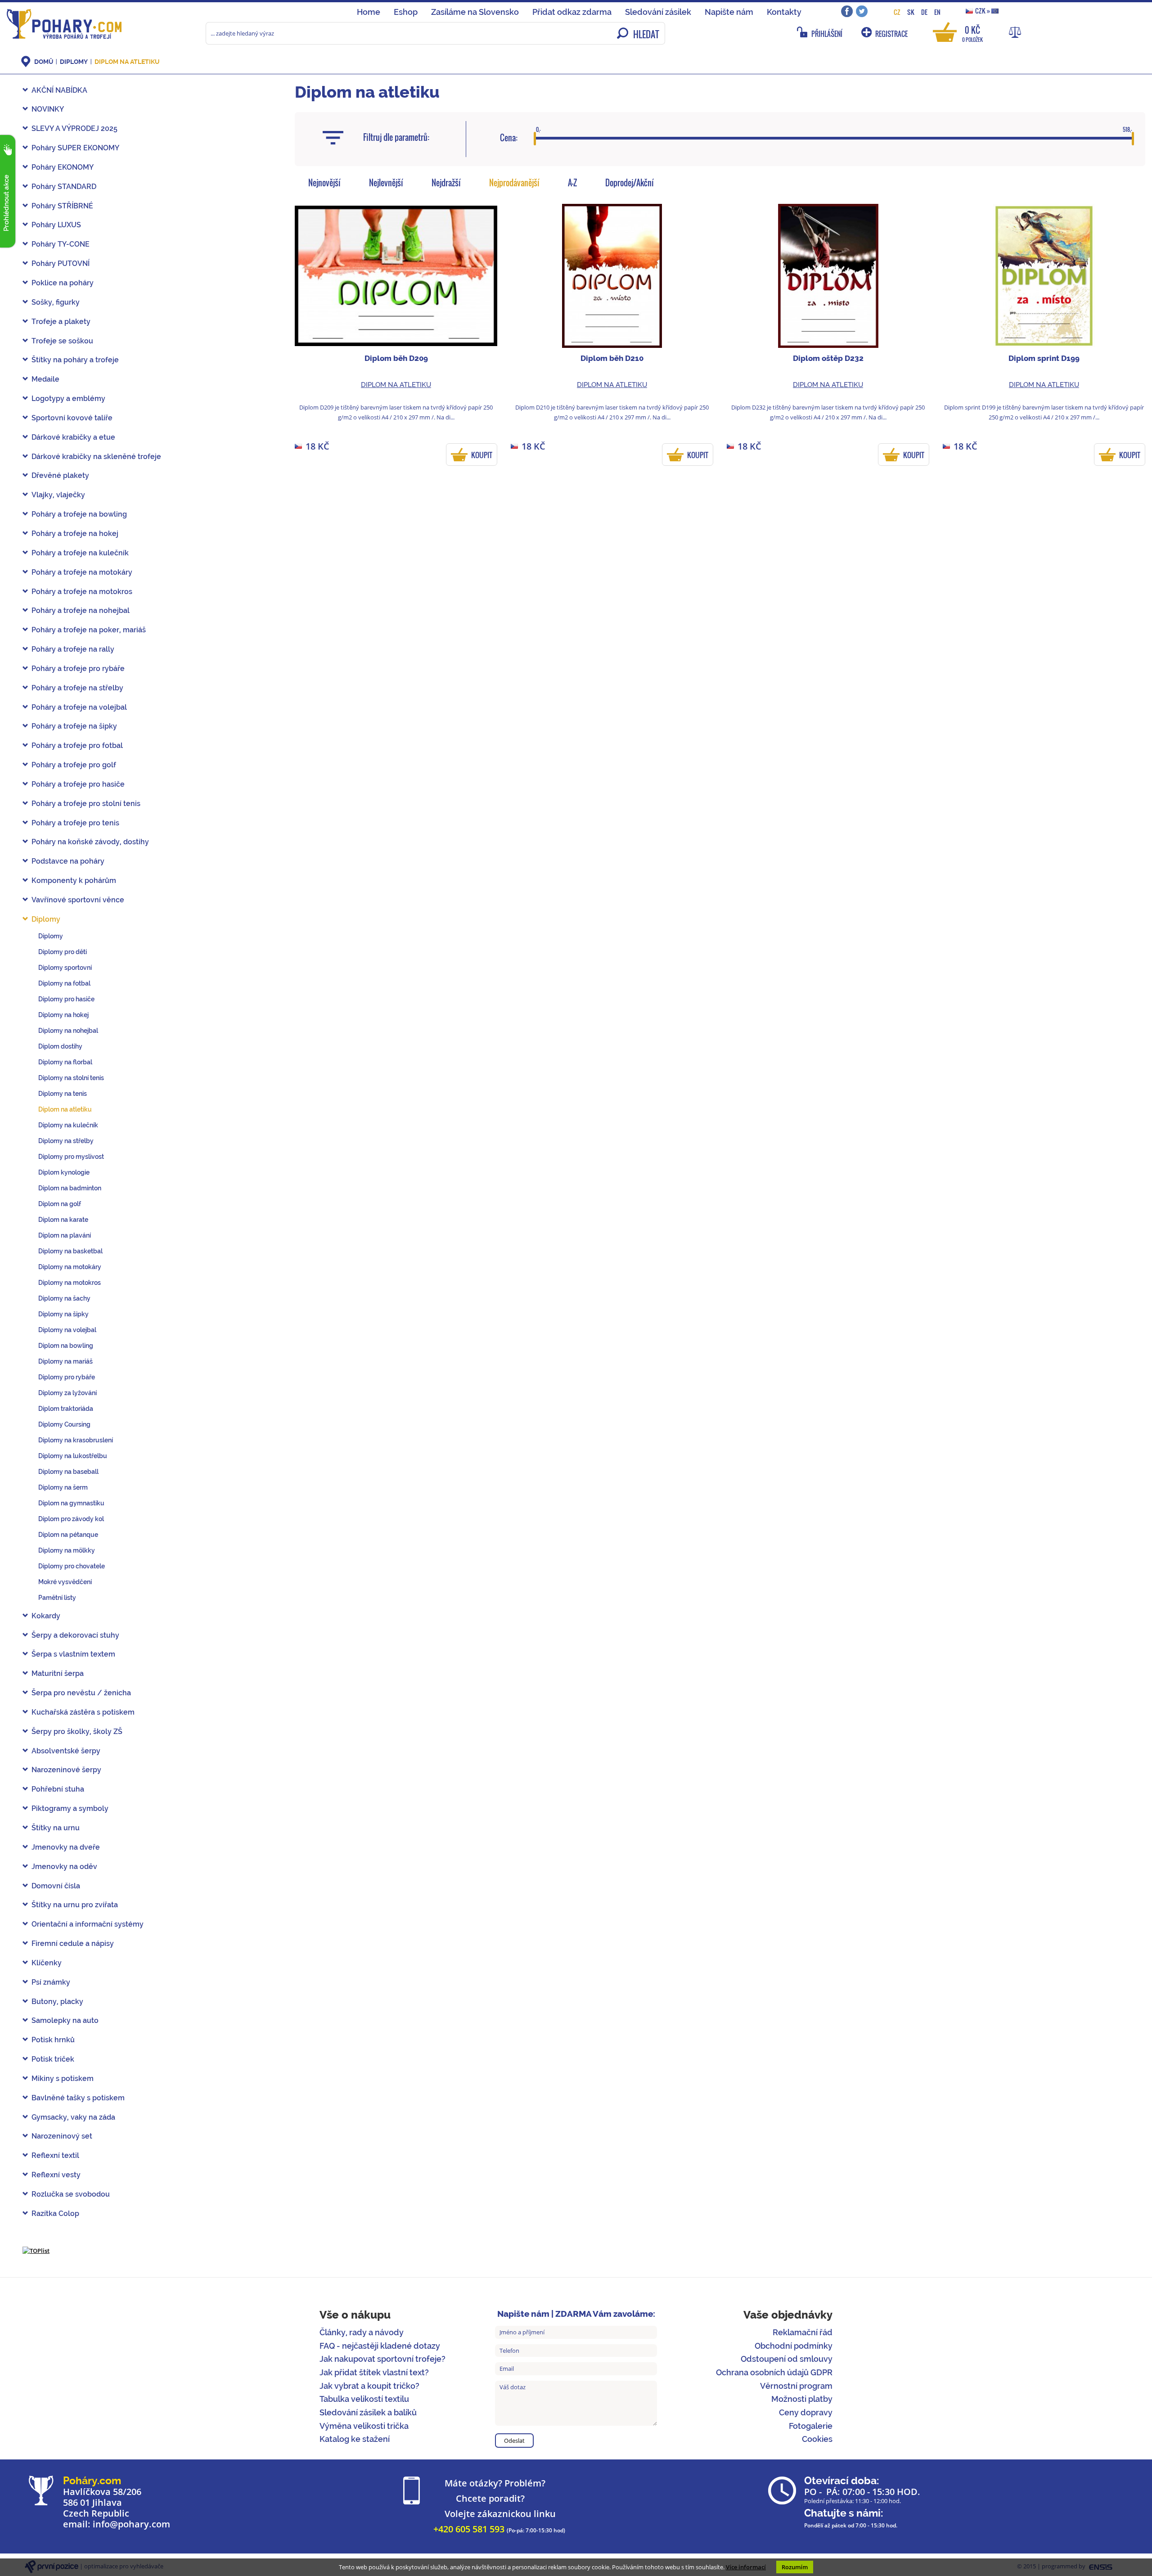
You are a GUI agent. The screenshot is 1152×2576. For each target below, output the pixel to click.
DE (924, 12)
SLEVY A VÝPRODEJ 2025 (74, 128)
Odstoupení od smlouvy (787, 2359)
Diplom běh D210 (612, 358)
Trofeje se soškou (62, 341)
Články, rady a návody (362, 2332)
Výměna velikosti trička (364, 2426)
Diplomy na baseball (68, 1472)
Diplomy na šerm (63, 1487)
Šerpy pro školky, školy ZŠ (77, 1732)
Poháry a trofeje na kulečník (80, 553)
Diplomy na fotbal (64, 983)
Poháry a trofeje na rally (73, 649)
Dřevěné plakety (60, 475)
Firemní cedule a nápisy (73, 1943)
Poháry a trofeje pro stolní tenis (86, 804)
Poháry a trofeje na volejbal (79, 707)
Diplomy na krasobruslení (76, 1440)
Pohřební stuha (58, 1789)
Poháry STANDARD (64, 187)
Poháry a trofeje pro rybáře (78, 669)
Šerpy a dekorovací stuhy (75, 1635)
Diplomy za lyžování (67, 1393)
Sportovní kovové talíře (72, 418)
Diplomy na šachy (64, 1298)
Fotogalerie (811, 2426)
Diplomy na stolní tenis (71, 1078)
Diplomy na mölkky (67, 1550)
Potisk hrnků (53, 2040)
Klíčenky (47, 1963)
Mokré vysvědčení (65, 1582)
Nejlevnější (386, 183)
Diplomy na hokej (63, 1015)
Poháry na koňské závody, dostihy (90, 842)
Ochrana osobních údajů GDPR (774, 2372)
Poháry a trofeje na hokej (75, 534)
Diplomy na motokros (70, 1283)
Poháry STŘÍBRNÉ (62, 206)
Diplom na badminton (70, 1188)
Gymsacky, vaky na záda (73, 2117)
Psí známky (51, 1982)
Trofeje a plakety (61, 322)
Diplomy (74, 62)
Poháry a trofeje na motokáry (82, 572)
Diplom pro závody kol (71, 1519)
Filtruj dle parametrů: (396, 137)
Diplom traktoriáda (66, 1409)
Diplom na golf (60, 1204)
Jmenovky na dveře (66, 1847)
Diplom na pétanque (68, 1535)
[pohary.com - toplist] (36, 2250)
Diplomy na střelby (66, 1141)
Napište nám (729, 12)
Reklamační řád (803, 2332)
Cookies (817, 2439)
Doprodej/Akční (630, 183)
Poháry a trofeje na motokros (82, 592)
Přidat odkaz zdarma (572, 12)
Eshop (406, 12)
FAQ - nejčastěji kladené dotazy (380, 2346)
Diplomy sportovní (65, 968)
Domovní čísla (56, 1886)
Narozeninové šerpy (66, 1770)
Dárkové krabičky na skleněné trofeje (96, 457)
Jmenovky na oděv (64, 1867)
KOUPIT (482, 455)
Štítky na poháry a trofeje (75, 360)
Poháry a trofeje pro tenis (75, 823)
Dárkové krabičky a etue (73, 437)
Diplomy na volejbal (67, 1330)
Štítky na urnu (56, 1828)
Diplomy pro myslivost (71, 1157)
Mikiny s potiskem (63, 2078)
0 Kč (972, 33)
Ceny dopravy (806, 2412)
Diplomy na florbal (65, 1062)
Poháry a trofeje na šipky (74, 726)
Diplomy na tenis (63, 1094)
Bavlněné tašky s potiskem (78, 2098)
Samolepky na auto (65, 2020)
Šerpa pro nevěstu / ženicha (81, 1693)
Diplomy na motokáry (70, 1267)
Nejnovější (324, 183)
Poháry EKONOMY (63, 167)
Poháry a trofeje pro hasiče (78, 784)
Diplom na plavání (65, 1235)
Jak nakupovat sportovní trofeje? (382, 2359)
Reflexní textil (55, 2155)
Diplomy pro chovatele (72, 1566)
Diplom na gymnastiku (71, 1503)
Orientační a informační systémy (88, 1924)
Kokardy (46, 1616)
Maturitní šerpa (58, 1673)
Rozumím (795, 2567)
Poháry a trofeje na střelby (77, 688)
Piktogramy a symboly (70, 1808)
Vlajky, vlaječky (58, 495)
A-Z (572, 183)
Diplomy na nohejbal (68, 1031)
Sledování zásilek (658, 12)
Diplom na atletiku (127, 62)
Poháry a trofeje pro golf (74, 765)
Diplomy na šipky (63, 1314)
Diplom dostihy (60, 1046)
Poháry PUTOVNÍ (61, 263)
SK (911, 12)
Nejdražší (446, 183)
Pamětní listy (57, 1598)
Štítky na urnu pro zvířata (75, 1905)
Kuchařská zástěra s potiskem (83, 1712)
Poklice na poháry (63, 283)
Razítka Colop (55, 2213)
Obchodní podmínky (794, 2346)
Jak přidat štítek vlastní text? (374, 2372)
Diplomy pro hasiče (66, 999)
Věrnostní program (796, 2386)
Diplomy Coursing (64, 1424)
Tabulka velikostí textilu (364, 2399)
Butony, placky (57, 2002)
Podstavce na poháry (68, 861)
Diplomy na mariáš (65, 1361)
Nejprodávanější (514, 183)
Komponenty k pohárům (74, 880)
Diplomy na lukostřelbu (73, 1456)
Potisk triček (53, 2059)
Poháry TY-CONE (61, 244)
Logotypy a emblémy (68, 399)
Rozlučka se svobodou (71, 2194)
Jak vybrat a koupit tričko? (369, 2386)
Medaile (45, 379)
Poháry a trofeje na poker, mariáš (89, 630)
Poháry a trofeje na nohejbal (81, 610)
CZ (897, 12)
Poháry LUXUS (56, 225)
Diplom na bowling (66, 1346)
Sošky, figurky (56, 302)
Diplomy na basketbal (70, 1251)
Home (369, 12)
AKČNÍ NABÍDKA (59, 90)
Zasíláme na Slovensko (475, 12)
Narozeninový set (62, 2136)
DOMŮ (44, 62)
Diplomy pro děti (63, 952)
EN (937, 12)
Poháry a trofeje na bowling (79, 514)
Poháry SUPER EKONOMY (75, 148)
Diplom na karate (63, 1220)
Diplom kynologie (64, 1172)
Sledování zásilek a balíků (368, 2412)
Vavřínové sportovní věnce (78, 900)
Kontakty (784, 12)
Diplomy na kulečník (68, 1125)
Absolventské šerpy (66, 1751)
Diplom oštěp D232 (828, 358)
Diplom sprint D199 (1044, 358)
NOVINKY (48, 109)
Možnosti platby (802, 2399)
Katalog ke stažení (355, 2439)
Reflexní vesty (56, 2175)
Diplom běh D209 (396, 358)
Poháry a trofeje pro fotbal (77, 745)
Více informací (746, 2567)
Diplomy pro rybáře (67, 1377)
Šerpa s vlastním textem (73, 1654)
